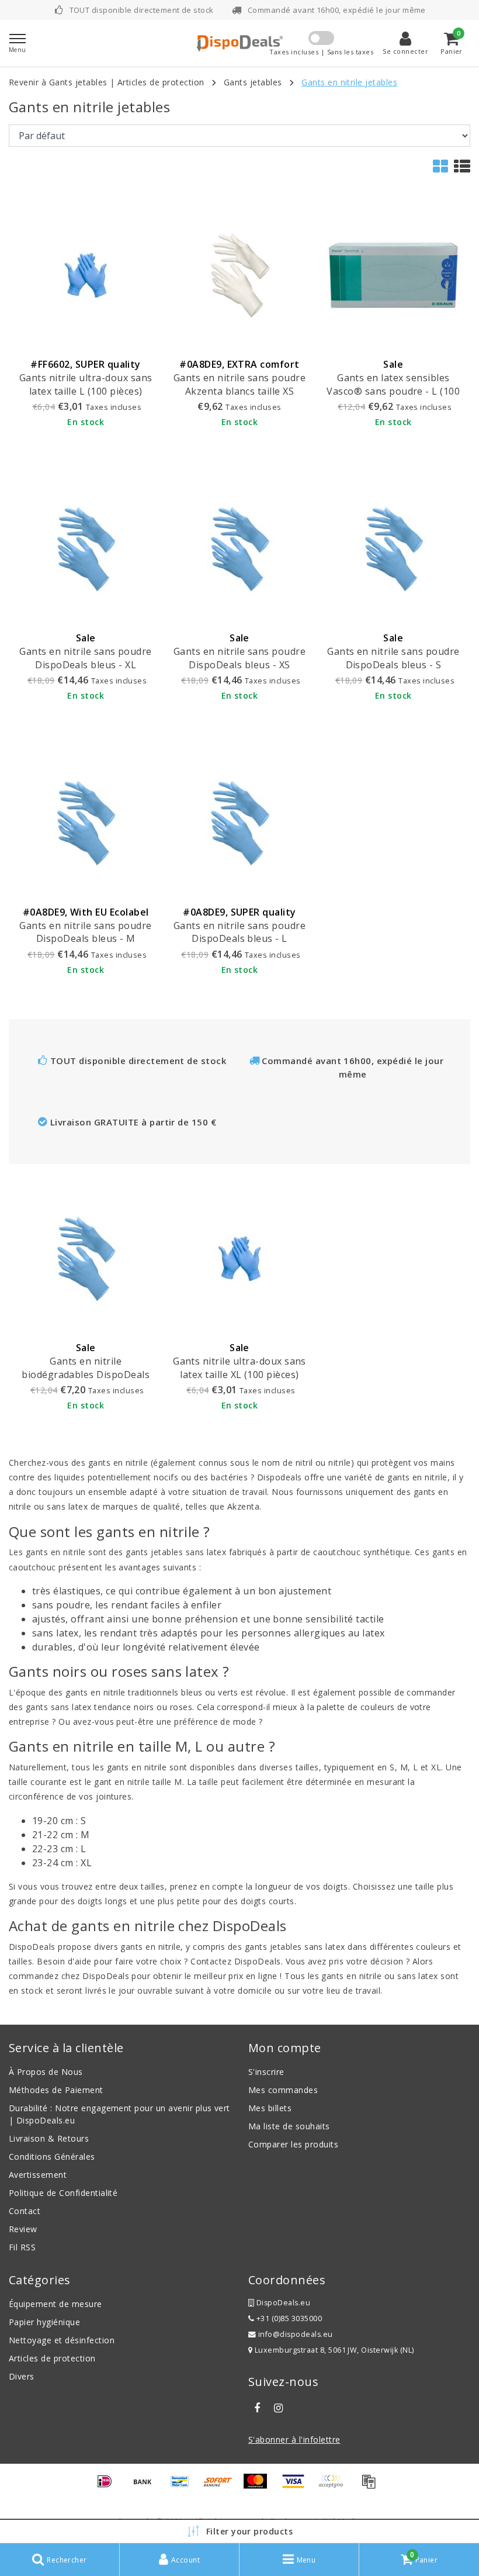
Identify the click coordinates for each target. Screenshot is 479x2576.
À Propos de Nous (46, 2072)
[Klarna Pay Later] (335, 2487)
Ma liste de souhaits (289, 2126)
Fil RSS (22, 2247)
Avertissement (38, 2175)
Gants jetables (253, 82)
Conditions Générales (52, 2157)
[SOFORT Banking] (222, 2487)
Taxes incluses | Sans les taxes (321, 52)
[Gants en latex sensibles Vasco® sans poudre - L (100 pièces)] (393, 275)
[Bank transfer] (147, 2487)
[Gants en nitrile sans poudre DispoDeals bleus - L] (239, 822)
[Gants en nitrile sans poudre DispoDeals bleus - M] (86, 822)
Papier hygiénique (44, 2322)
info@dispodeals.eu (296, 2334)
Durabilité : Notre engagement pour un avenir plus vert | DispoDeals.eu (119, 2114)
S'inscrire (266, 2072)
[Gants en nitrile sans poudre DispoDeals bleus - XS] (239, 549)
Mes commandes (283, 2090)
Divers (22, 2376)
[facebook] (257, 2408)
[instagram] (278, 2408)
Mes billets (270, 2108)
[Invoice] (372, 2487)
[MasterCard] (259, 2487)
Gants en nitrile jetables (349, 82)
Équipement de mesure (55, 2304)
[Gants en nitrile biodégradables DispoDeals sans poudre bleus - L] (86, 1258)
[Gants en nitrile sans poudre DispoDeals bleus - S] (393, 549)
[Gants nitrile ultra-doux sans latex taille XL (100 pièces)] (239, 1258)
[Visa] (297, 2487)
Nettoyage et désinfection (62, 2340)
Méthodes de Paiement (56, 2090)
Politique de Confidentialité (63, 2193)
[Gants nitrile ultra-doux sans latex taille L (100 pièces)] (86, 275)
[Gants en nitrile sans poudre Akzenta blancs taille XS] (239, 275)
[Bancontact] (184, 2487)
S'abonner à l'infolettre (294, 2439)
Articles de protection (161, 82)
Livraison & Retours (49, 2138)
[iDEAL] (109, 2487)
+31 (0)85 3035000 (288, 2318)
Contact (25, 2211)
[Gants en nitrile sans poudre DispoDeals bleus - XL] (86, 549)
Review (23, 2229)
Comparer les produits (293, 2144)
